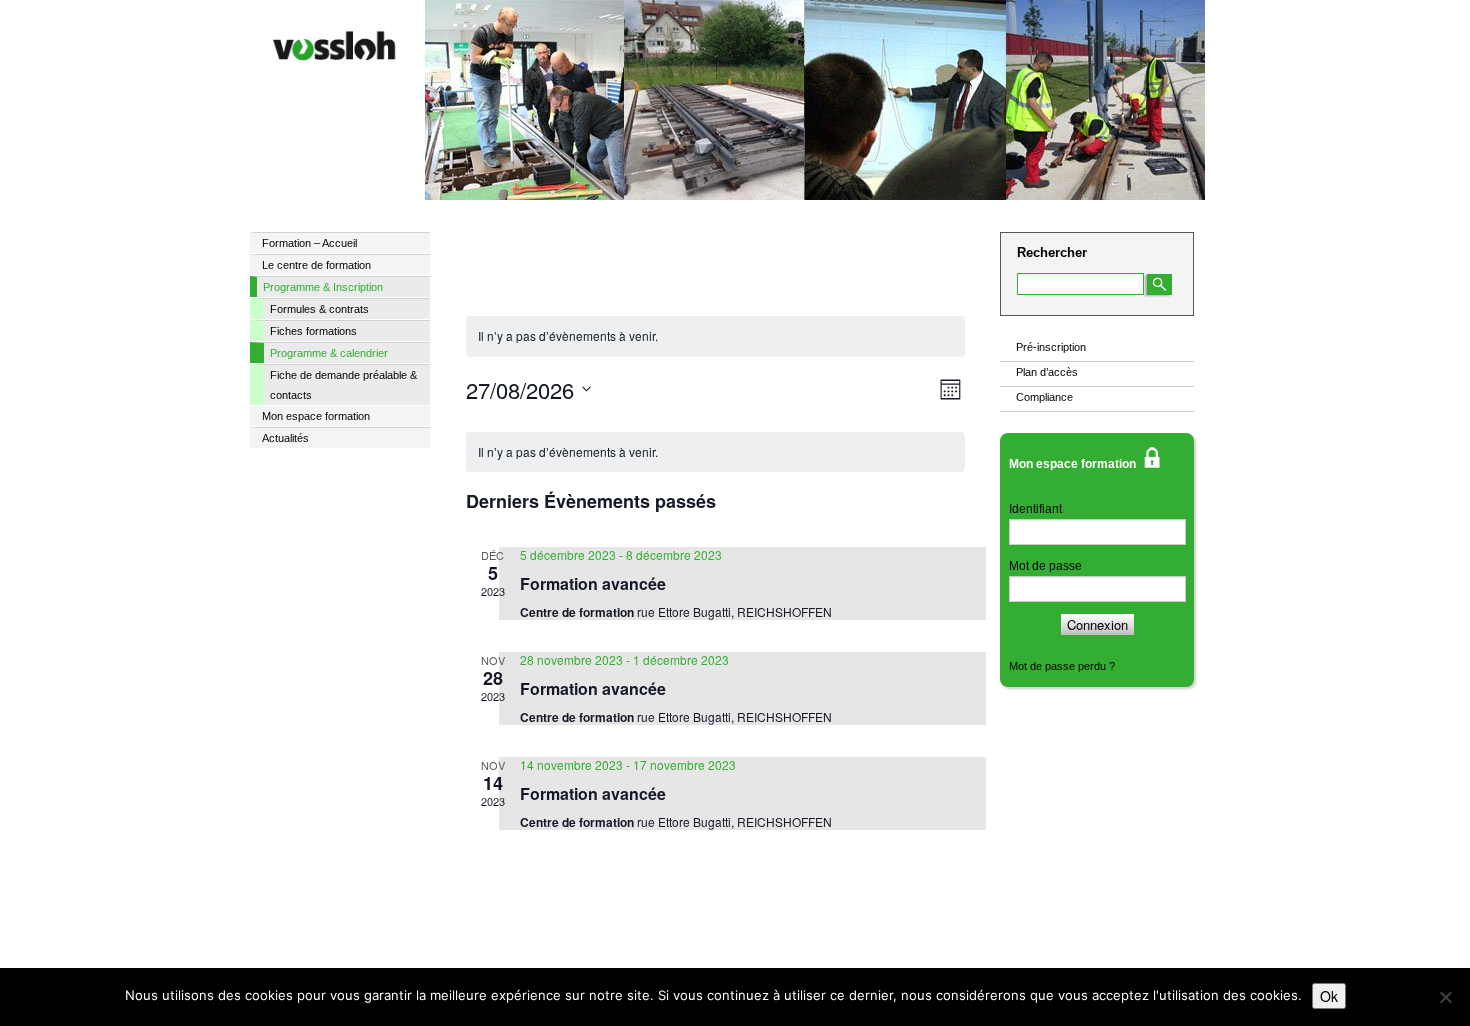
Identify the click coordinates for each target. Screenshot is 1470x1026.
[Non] (1445, 997)
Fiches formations (313, 331)
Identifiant (1035, 509)
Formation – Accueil (309, 243)
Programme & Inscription (323, 287)
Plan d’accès (1047, 372)
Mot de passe (1045, 566)
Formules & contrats (319, 309)
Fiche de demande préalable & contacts (343, 385)
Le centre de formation (316, 265)
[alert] (715, 452)
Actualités (285, 438)
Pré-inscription (1051, 347)
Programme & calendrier (329, 353)
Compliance (1044, 397)
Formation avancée (593, 583)
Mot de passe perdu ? (1062, 666)
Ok (1329, 996)
